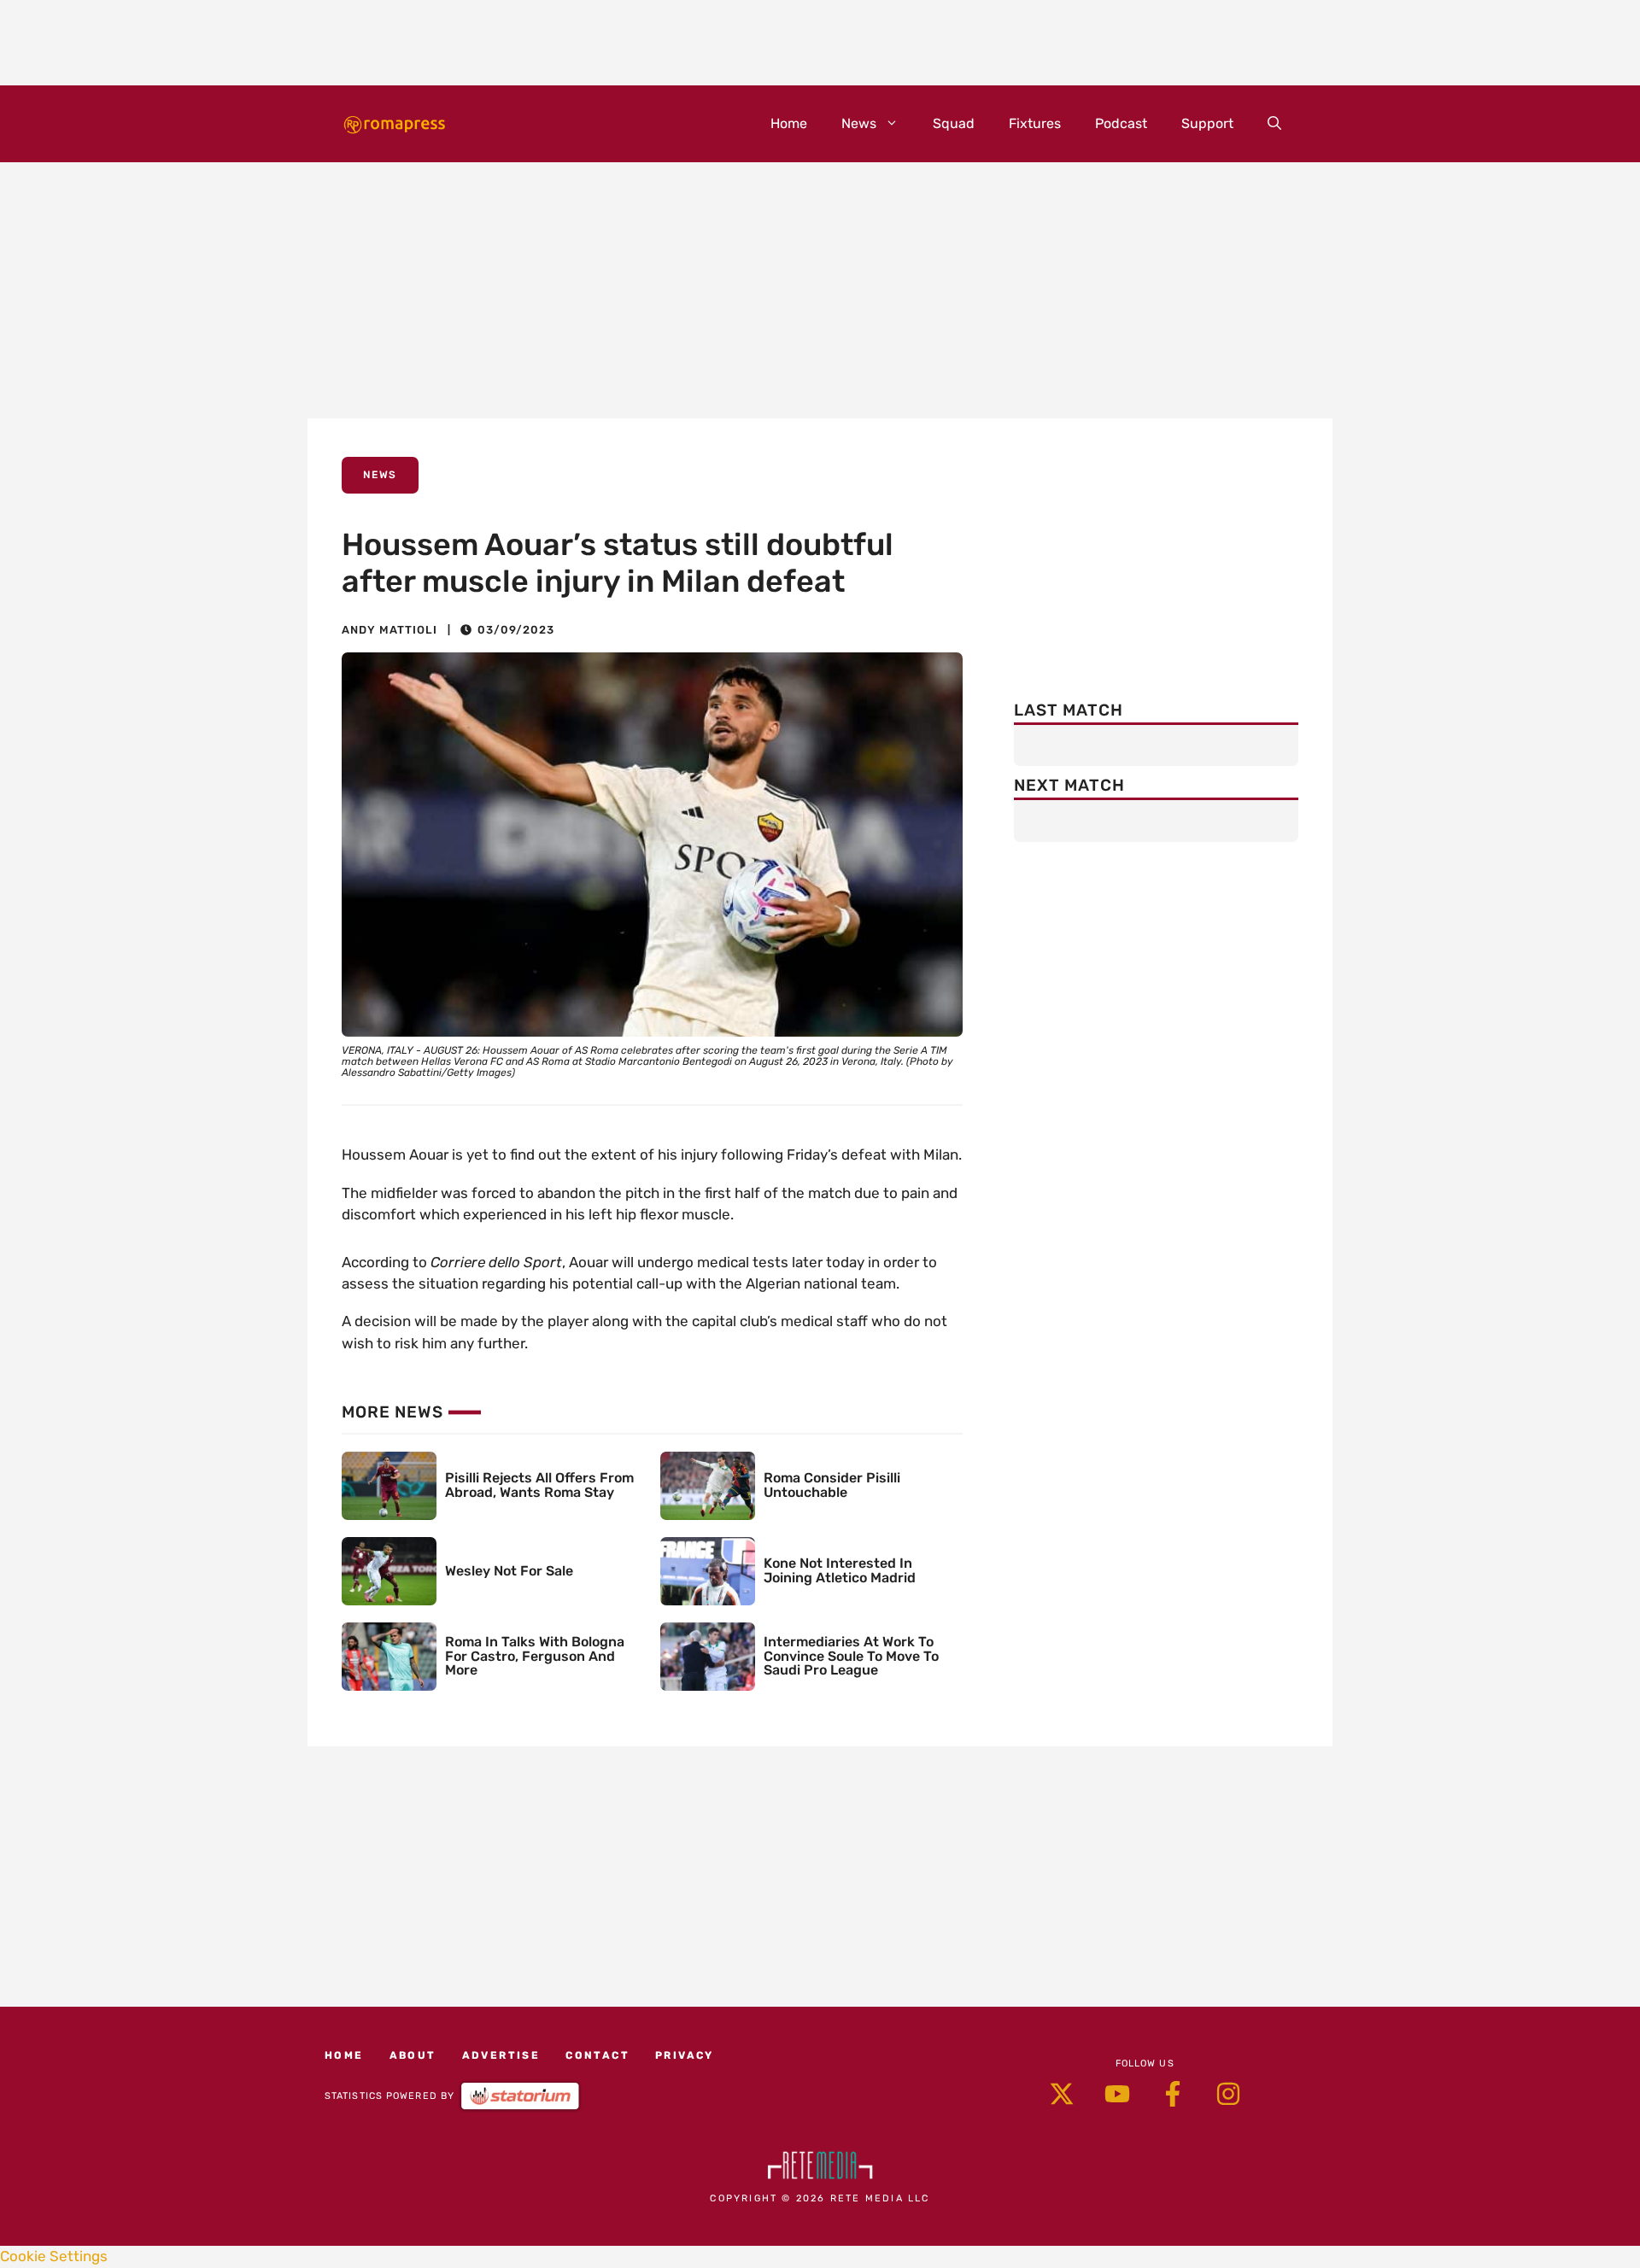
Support (1207, 123)
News (859, 123)
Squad (954, 123)
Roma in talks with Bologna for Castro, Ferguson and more (535, 1656)
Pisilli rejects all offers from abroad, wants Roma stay (539, 1485)
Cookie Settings (54, 2256)
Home (789, 123)
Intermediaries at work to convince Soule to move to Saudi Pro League (851, 1656)
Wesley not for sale (509, 1571)
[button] (1274, 124)
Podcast (1121, 123)
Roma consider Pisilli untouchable (832, 1485)
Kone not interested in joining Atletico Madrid (840, 1570)
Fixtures (1035, 123)
